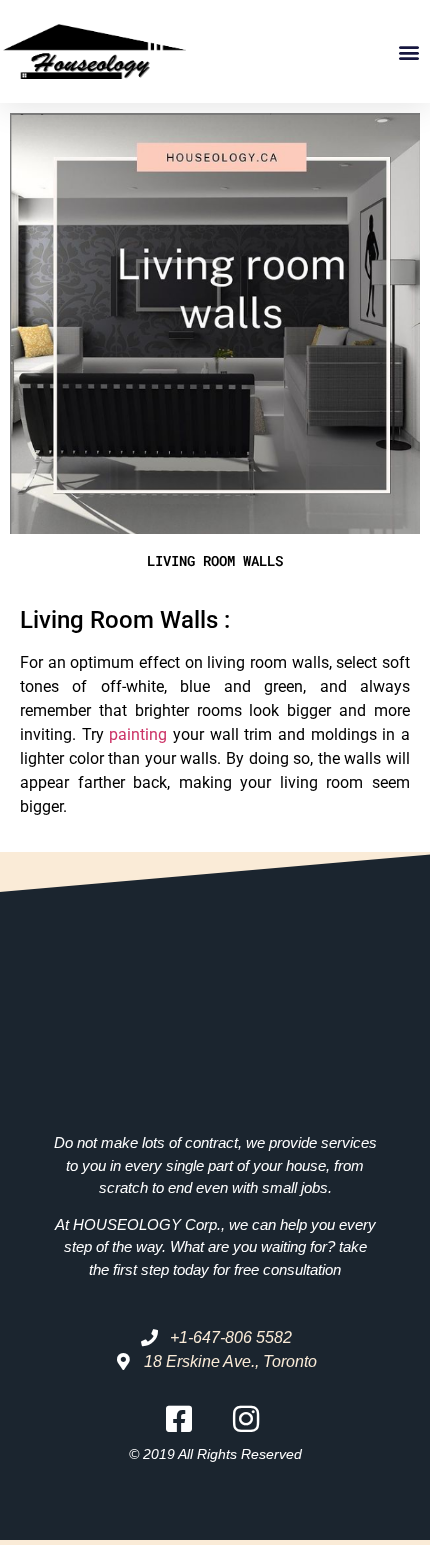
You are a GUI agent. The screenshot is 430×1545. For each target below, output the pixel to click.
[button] (409, 51)
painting (138, 734)
